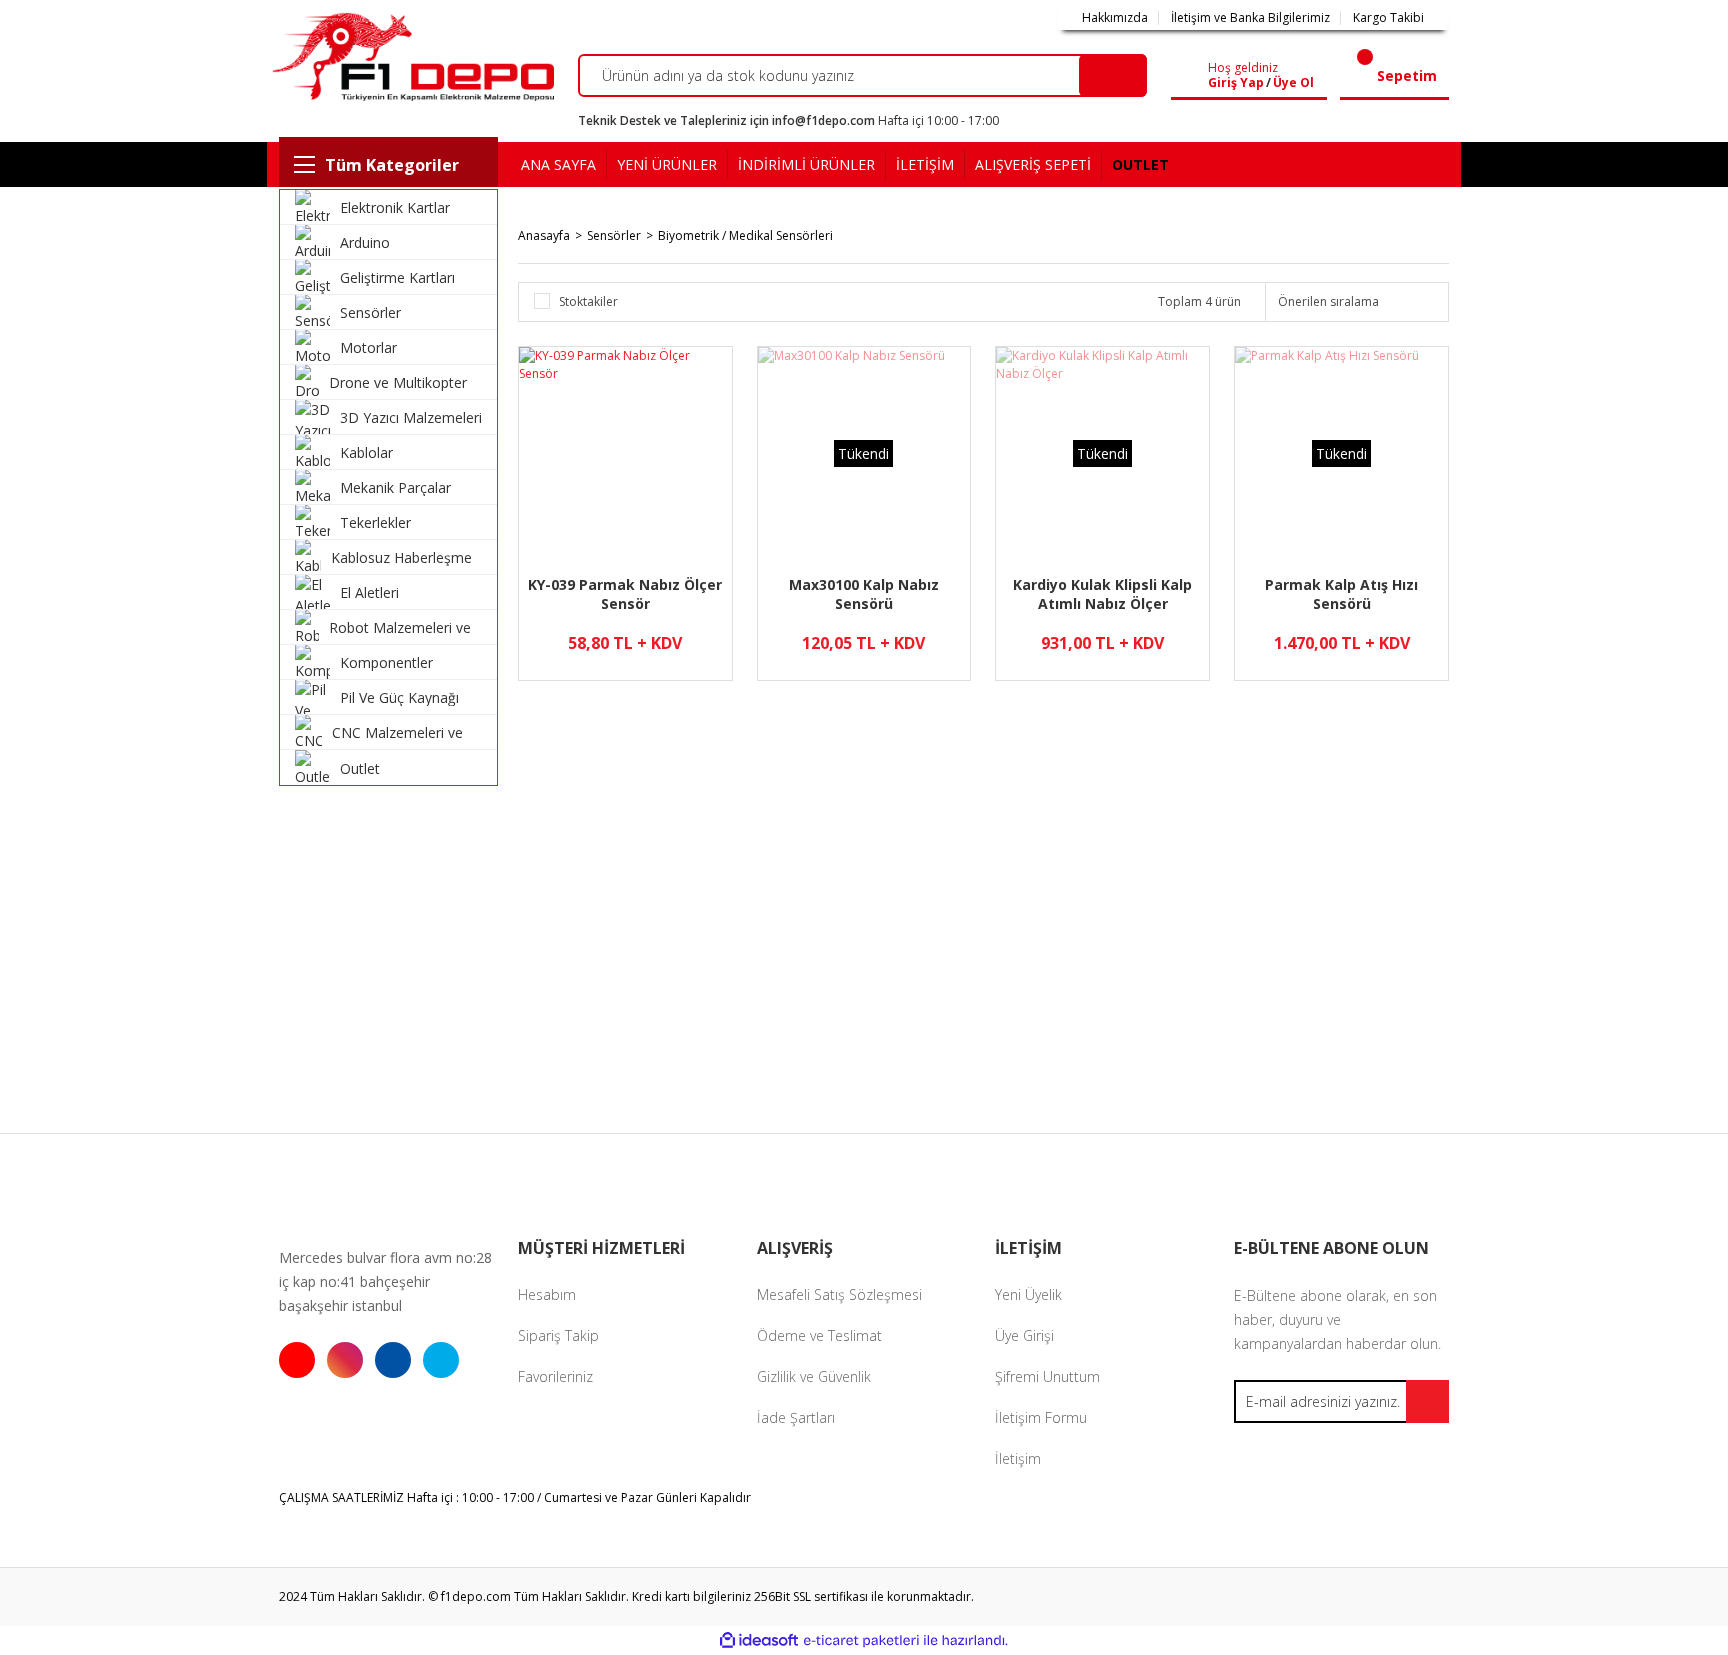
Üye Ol (1293, 83)
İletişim (1018, 1458)
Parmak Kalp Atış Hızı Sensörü (1341, 594)
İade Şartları (796, 1417)
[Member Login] (1193, 76)
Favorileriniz (555, 1376)
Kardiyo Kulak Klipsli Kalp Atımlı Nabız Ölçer (1102, 594)
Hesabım (547, 1294)
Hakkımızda (1115, 18)
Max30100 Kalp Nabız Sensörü (864, 594)
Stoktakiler (588, 301)
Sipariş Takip (558, 1335)
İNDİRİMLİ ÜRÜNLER (806, 164)
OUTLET (1140, 164)
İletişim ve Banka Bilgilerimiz (1250, 18)
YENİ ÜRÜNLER (667, 164)
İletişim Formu (1041, 1417)
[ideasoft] (759, 1640)
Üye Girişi (1024, 1335)
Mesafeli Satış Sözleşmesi (839, 1294)
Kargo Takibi (1388, 18)
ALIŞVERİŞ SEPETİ (1033, 164)
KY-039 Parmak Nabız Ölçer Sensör (625, 594)
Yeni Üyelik (1028, 1294)
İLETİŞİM (925, 164)
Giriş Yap (1236, 83)
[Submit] (1427, 1401)
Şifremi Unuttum (1047, 1376)
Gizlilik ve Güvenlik (814, 1376)
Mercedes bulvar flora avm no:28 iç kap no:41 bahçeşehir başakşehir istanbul (385, 1281)
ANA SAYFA (558, 164)
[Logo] (410, 56)
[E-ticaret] (861, 1641)
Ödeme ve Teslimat (819, 1335)
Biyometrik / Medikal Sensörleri (745, 235)
